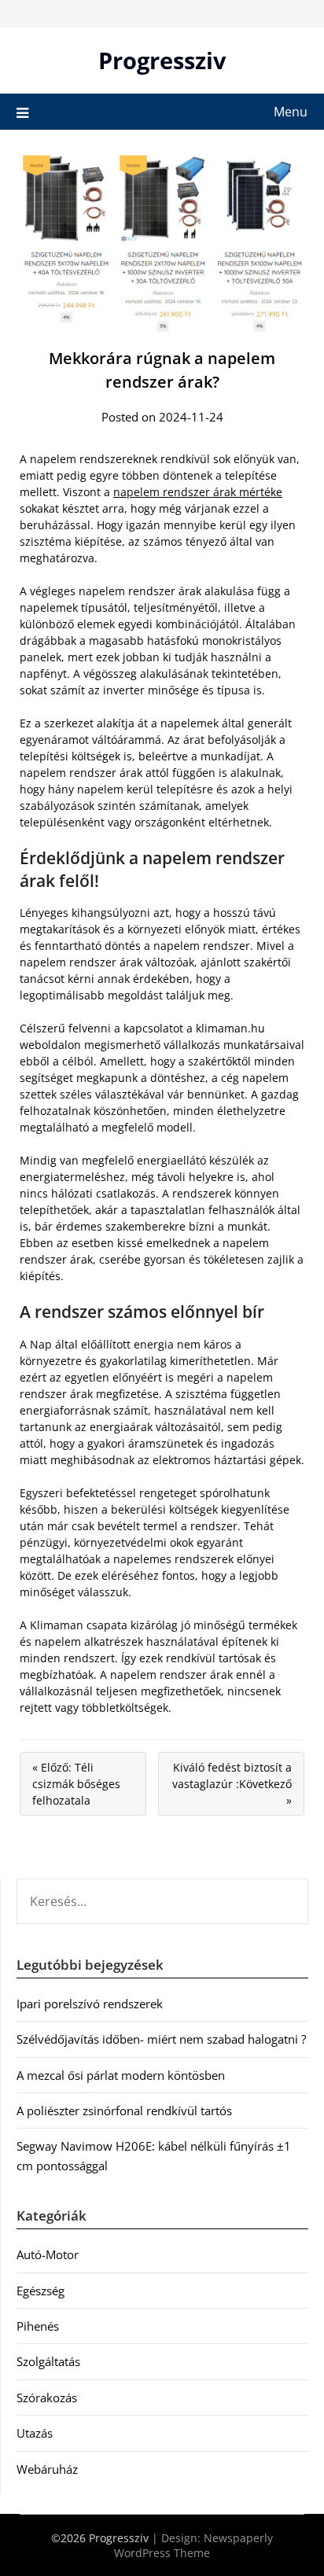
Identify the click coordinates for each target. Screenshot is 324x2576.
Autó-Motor (48, 2254)
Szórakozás (47, 2398)
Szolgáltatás (48, 2361)
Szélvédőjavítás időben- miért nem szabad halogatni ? (161, 2039)
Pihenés (38, 2326)
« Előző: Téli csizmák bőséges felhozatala (76, 1784)
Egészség (40, 2291)
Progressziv (162, 60)
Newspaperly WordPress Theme (193, 2545)
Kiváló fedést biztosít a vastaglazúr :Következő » (232, 1784)
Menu (291, 112)
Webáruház (47, 2469)
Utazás (35, 2433)
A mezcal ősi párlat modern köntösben (121, 2075)
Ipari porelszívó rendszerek (90, 2004)
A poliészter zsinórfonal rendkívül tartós (124, 2110)
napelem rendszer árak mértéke (198, 492)
